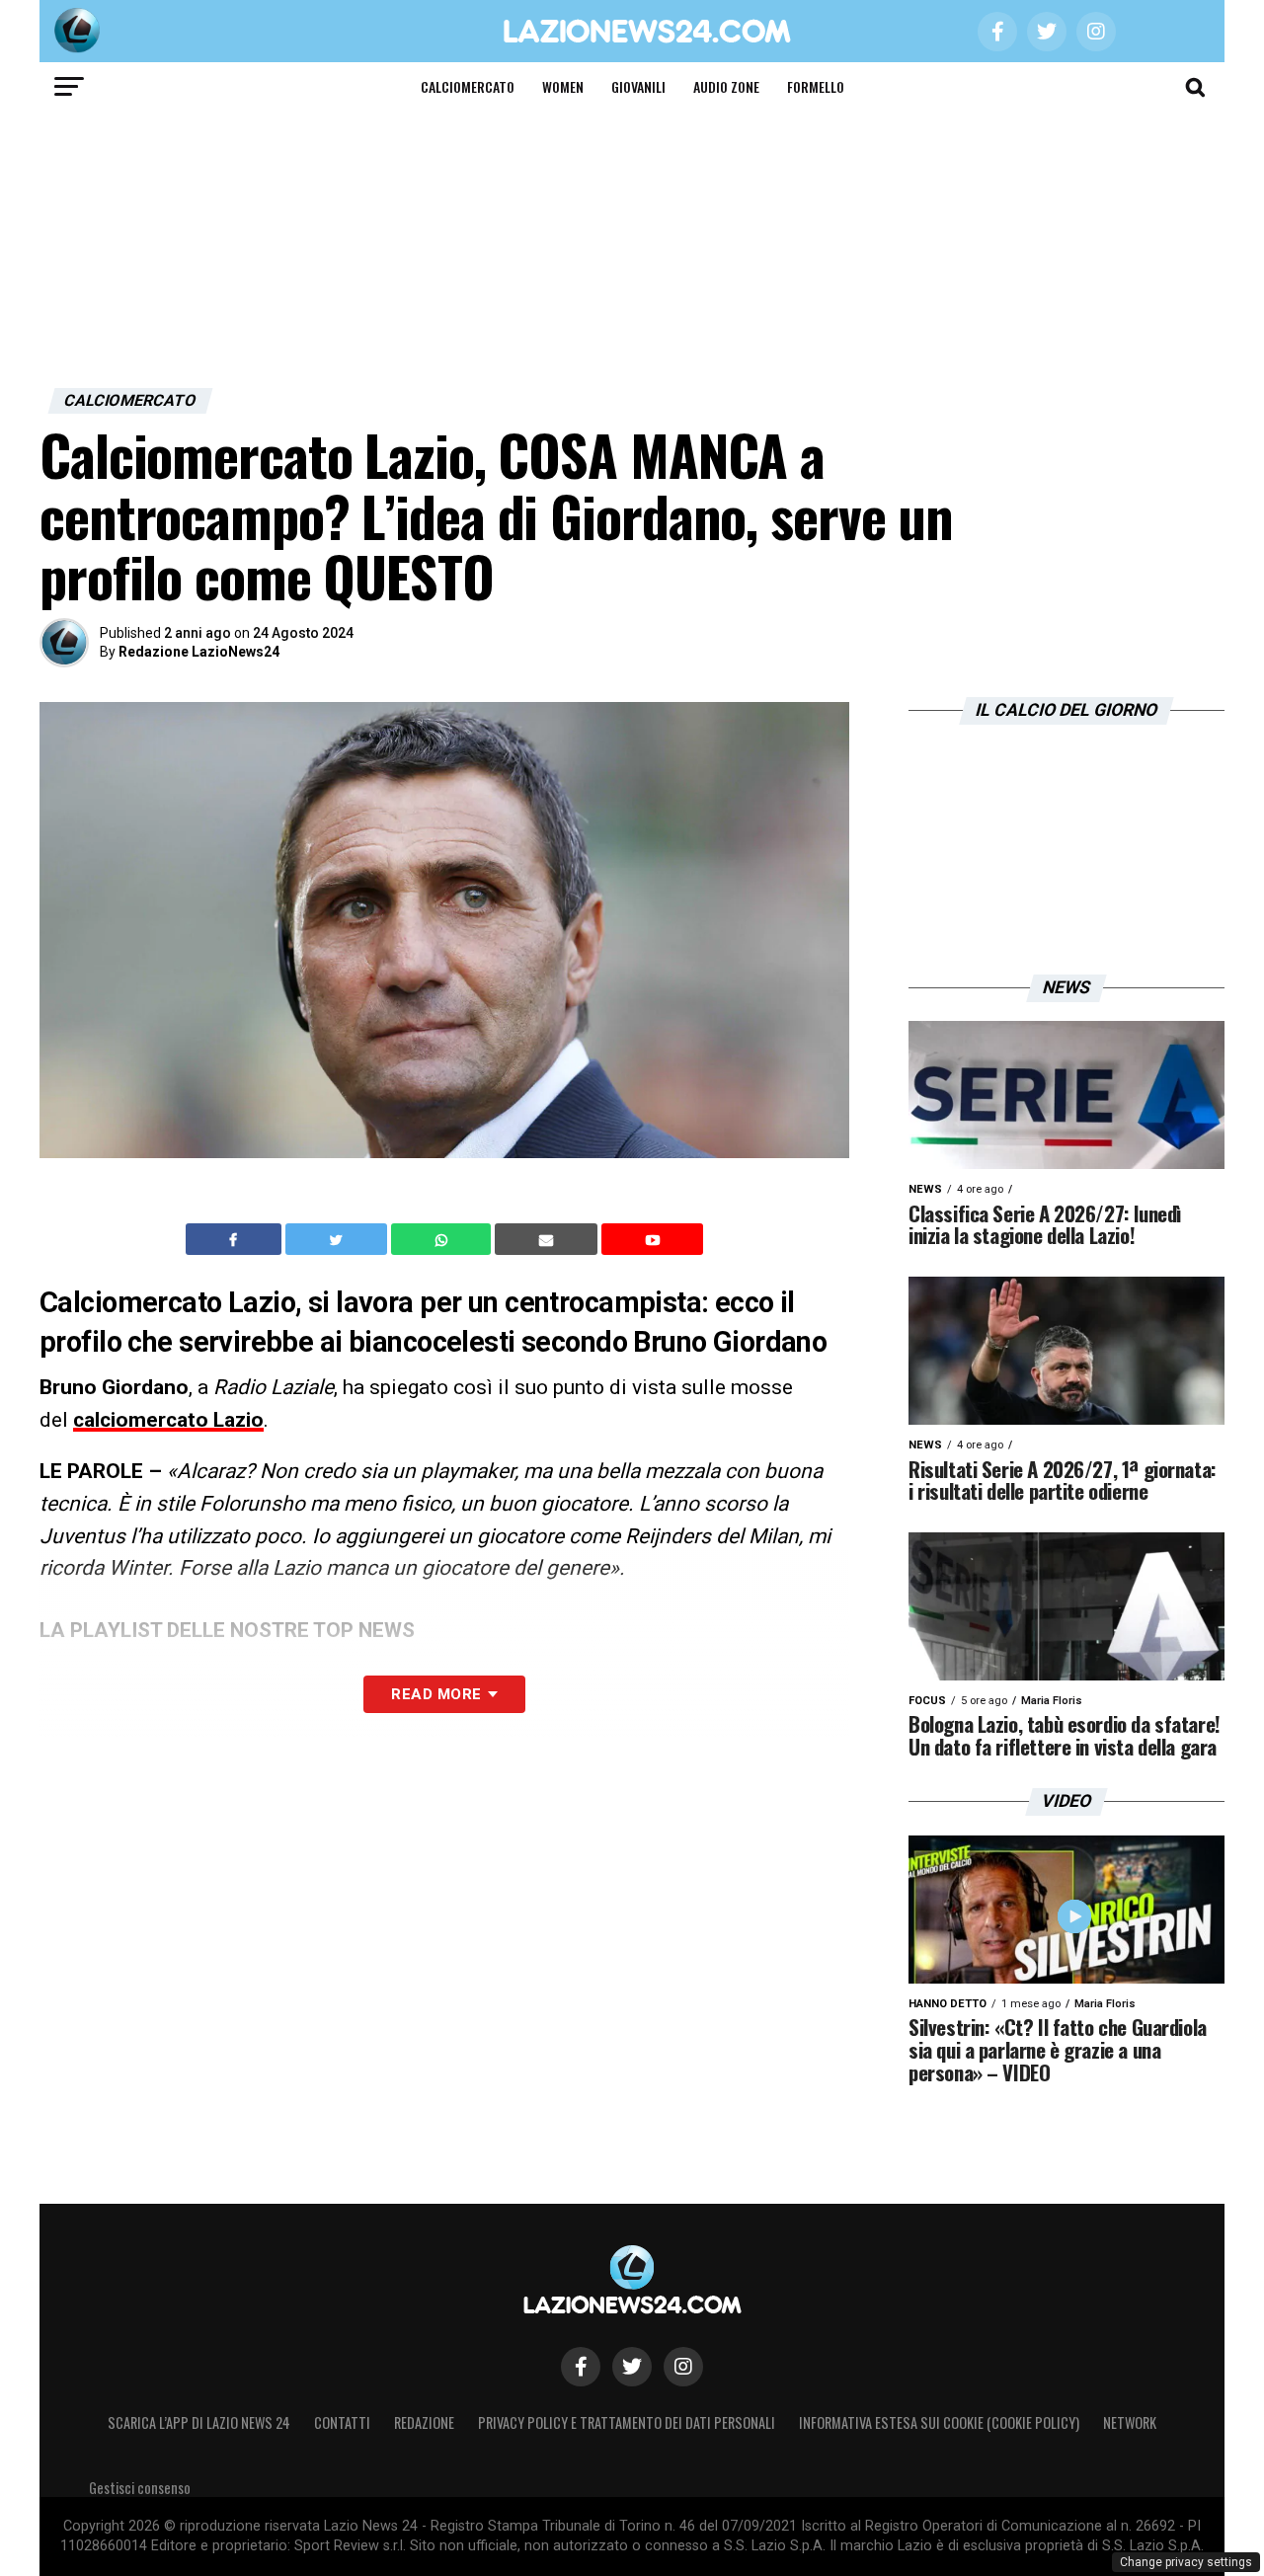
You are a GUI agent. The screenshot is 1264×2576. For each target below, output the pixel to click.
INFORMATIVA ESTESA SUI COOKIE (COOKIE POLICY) (939, 2422)
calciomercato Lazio (168, 1420)
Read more (436, 1694)
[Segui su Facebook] (581, 2367)
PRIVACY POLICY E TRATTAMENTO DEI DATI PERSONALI (627, 2422)
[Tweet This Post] (338, 1239)
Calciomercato (468, 86)
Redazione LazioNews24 (199, 652)
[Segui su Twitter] (632, 2367)
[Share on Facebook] (236, 1239)
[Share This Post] (443, 1239)
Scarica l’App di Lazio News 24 (199, 2422)
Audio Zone (726, 86)
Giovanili (638, 86)
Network (1130, 2422)
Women (563, 86)
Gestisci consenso (140, 2488)
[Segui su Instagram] (683, 2367)
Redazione (424, 2422)
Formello (816, 86)
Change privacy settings (1186, 2562)
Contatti (342, 2422)
